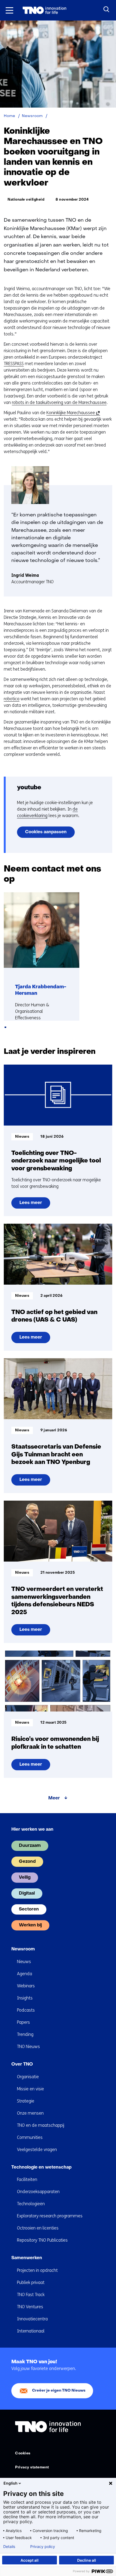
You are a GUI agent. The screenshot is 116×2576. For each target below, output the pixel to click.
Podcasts (26, 2010)
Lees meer (35, 1205)
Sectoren (29, 1909)
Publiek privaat (31, 2282)
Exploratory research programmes (50, 2216)
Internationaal (31, 2331)
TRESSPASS (14, 364)
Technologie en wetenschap (41, 2167)
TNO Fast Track (31, 2295)
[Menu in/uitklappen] (9, 10)
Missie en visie (30, 2089)
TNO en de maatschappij (41, 2125)
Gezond (27, 1862)
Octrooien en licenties (38, 2228)
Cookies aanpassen (46, 832)
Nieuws (24, 1962)
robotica (12, 699)
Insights (25, 1998)
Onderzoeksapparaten (38, 2192)
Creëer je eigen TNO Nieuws (59, 2391)
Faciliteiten (27, 2179)
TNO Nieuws (28, 2047)
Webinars (26, 1986)
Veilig (25, 1878)
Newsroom (23, 1949)
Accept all (30, 2560)
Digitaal (27, 1894)
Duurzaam (30, 1846)
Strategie (26, 2101)
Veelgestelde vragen (37, 2150)
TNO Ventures (30, 2307)
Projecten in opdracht (37, 2270)
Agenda (25, 1974)
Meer (54, 1798)
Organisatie (28, 2077)
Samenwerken (27, 2258)
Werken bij (30, 1925)
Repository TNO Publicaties (42, 2240)
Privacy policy (43, 2547)
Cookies (23, 2453)
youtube (29, 788)
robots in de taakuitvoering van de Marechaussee (59, 402)
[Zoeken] (107, 9)
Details (9, 2547)
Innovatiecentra (32, 2319)
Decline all (87, 2560)
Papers (23, 2022)
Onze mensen (30, 2113)
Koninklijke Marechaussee (72, 413)
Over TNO (22, 2064)
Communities (30, 2137)
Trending (25, 2034)
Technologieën (31, 2204)
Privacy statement (32, 2467)
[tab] (5, 1027)
